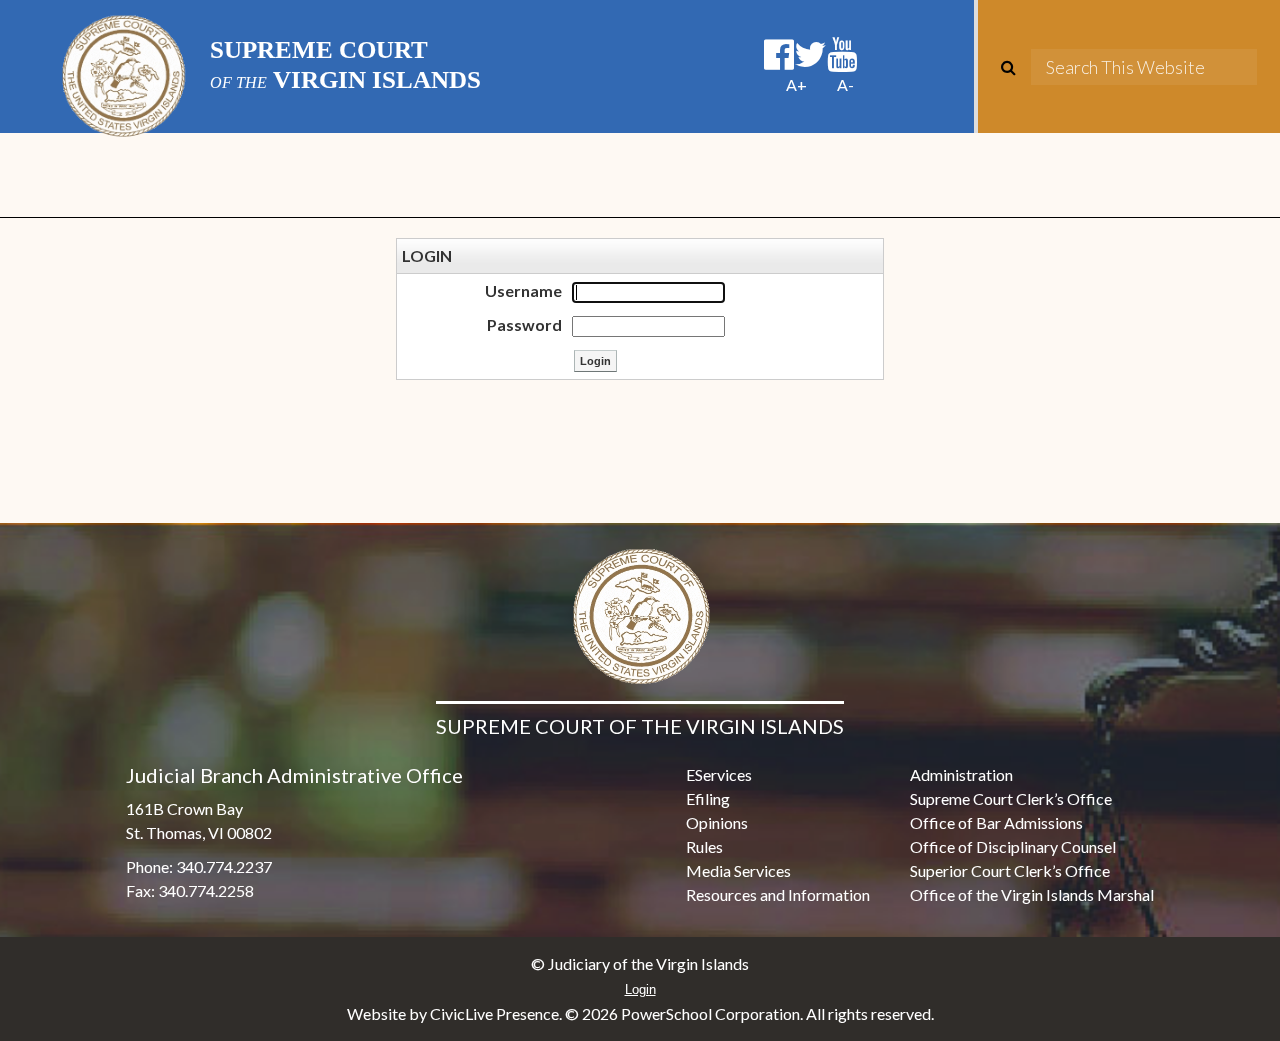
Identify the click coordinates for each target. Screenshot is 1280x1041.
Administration (961, 774)
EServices (719, 774)
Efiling (708, 798)
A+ (796, 84)
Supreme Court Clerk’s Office (1011, 798)
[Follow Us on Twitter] (810, 54)
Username (523, 290)
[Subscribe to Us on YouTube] (842, 54)
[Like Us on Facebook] (779, 54)
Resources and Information (778, 894)
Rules (704, 846)
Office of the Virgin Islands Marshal (1032, 894)
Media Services (738, 870)
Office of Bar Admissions (996, 822)
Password (524, 324)
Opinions (717, 822)
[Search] (1016, 67)
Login (640, 989)
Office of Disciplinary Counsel (1013, 846)
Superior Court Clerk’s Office (1010, 870)
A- (845, 84)
